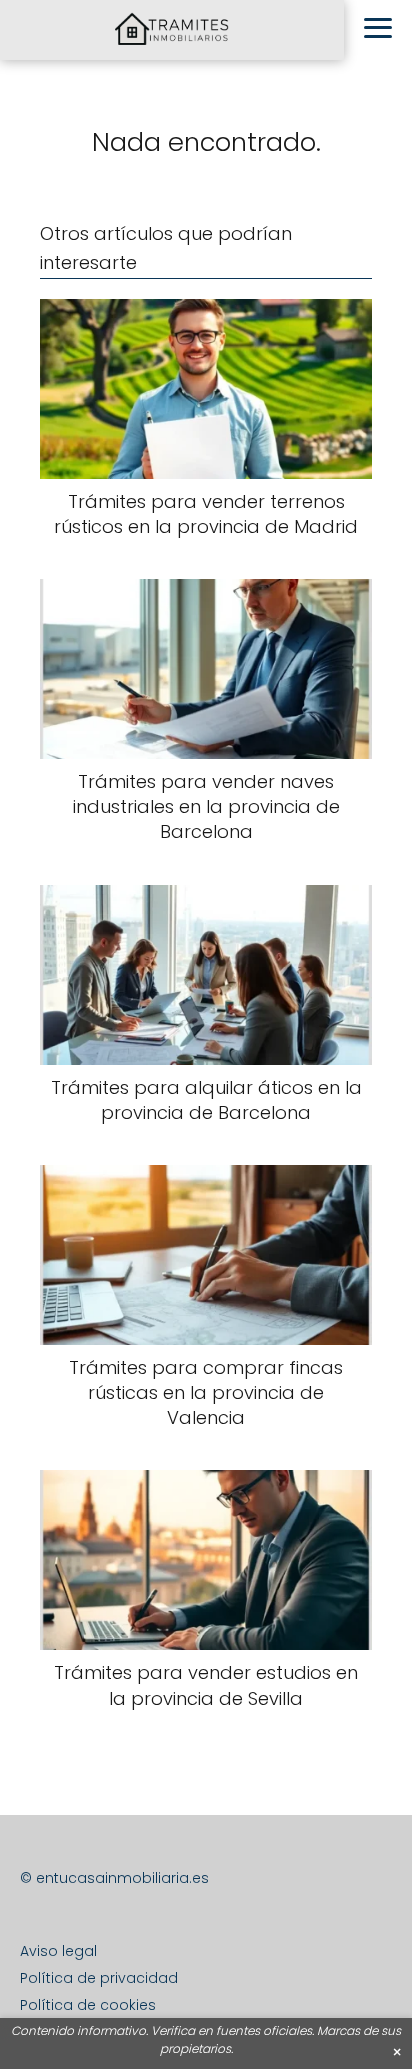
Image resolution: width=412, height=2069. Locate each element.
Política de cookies (88, 2005)
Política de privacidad (99, 1978)
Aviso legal (58, 1951)
